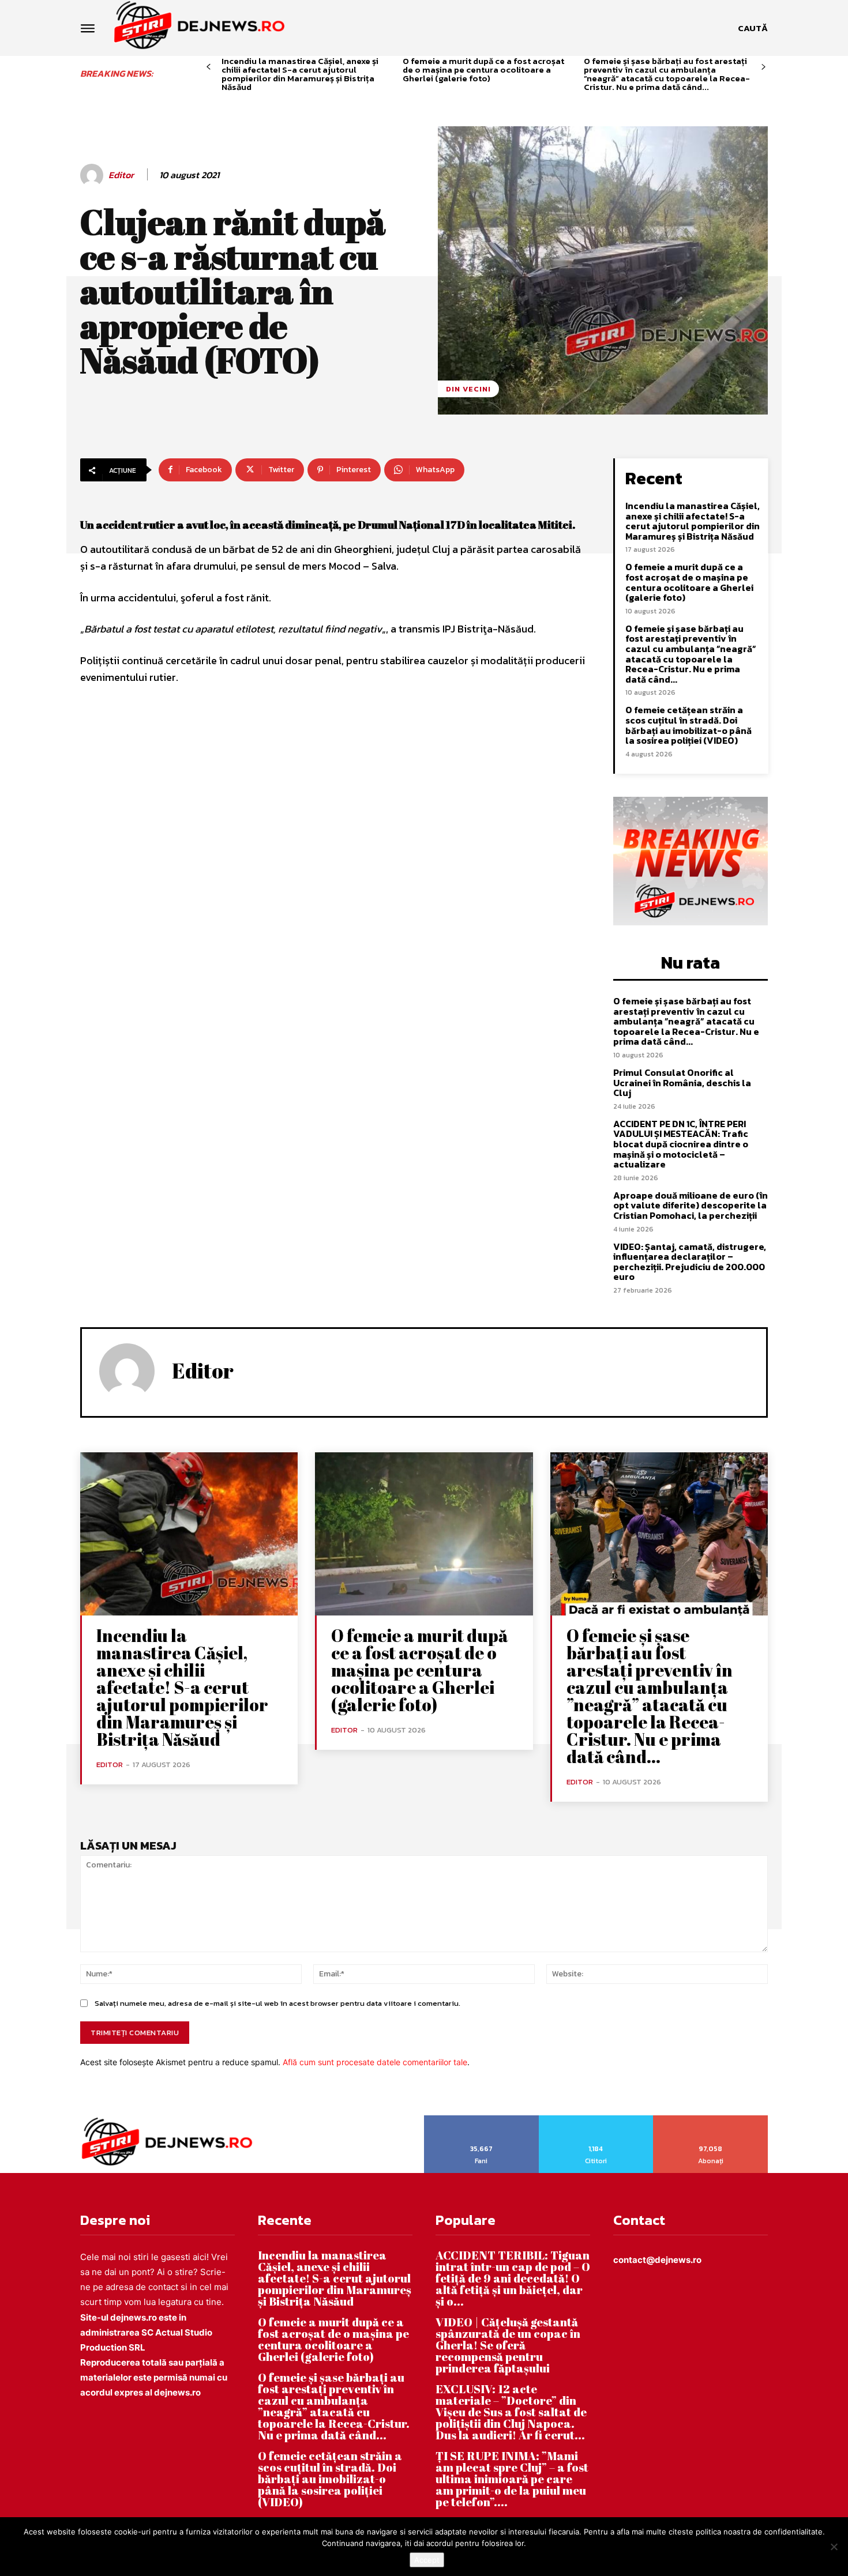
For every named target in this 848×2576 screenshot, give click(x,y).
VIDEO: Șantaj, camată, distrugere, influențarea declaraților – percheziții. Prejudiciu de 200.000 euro (690, 1262)
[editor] (93, 175)
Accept (427, 2560)
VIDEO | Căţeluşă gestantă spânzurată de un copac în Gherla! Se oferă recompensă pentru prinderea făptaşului (508, 2345)
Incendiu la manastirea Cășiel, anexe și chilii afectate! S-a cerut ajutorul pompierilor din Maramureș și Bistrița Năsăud (300, 74)
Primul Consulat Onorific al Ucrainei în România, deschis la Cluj (682, 1082)
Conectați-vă (596, 2119)
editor (121, 175)
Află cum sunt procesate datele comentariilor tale (375, 2062)
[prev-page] (209, 67)
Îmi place (482, 2119)
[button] (753, 28)
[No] (834, 2547)
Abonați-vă (711, 2119)
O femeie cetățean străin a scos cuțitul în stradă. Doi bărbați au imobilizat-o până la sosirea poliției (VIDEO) (688, 725)
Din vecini (468, 389)
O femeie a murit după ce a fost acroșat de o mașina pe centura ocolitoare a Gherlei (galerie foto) (483, 69)
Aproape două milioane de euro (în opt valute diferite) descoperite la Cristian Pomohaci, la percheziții (691, 1205)
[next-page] (763, 67)
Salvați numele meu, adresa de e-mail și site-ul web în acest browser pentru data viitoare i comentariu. (277, 2003)
